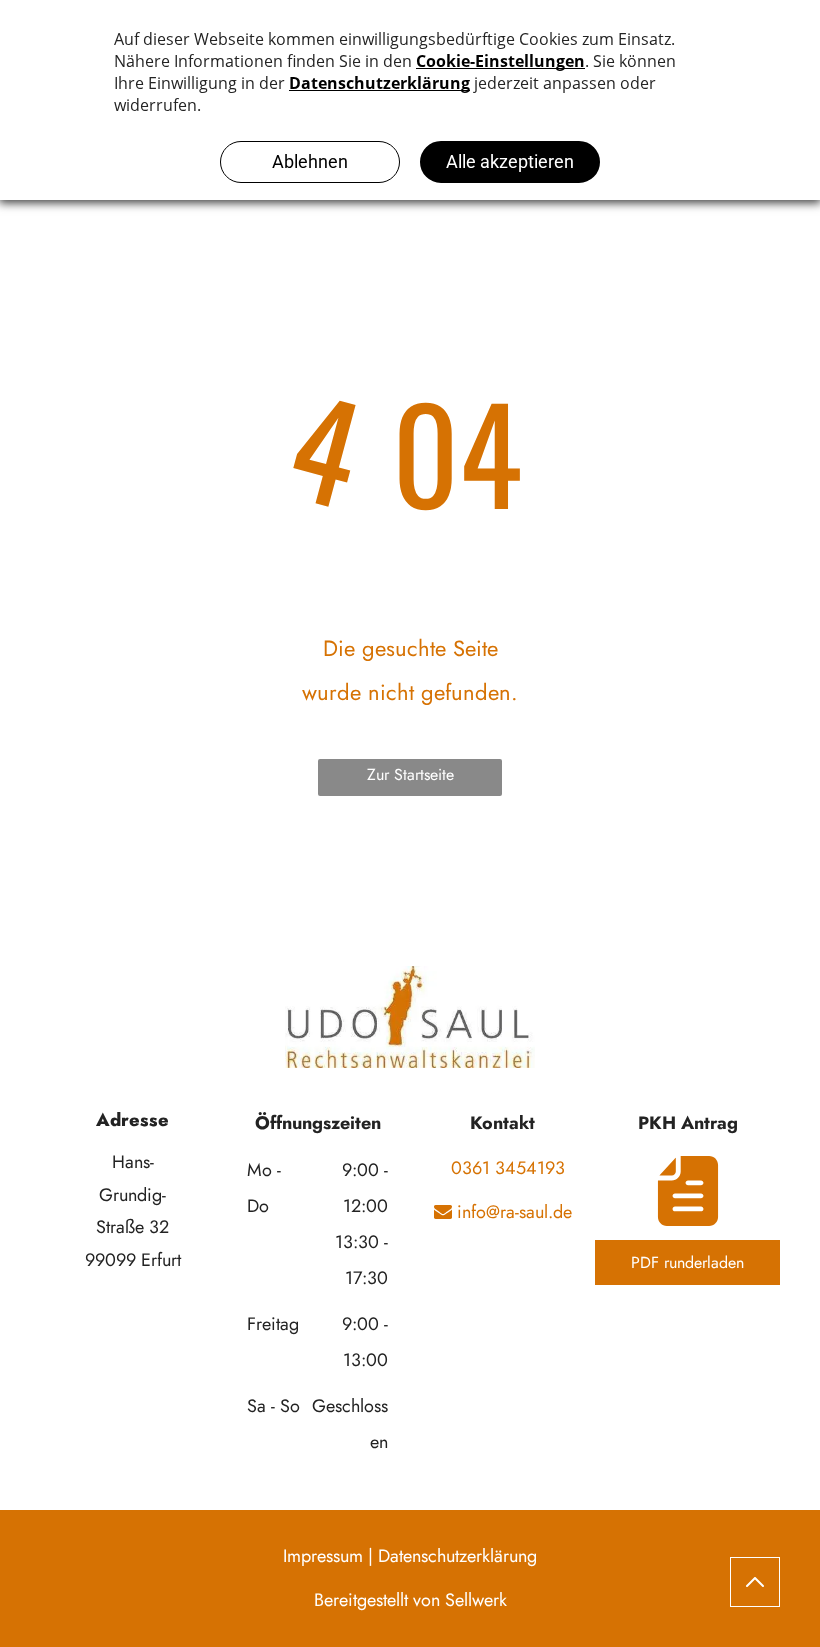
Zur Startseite (410, 774)
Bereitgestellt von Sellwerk (410, 1600)
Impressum (323, 1556)
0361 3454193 (503, 1168)
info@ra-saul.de (512, 1212)
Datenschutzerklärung (457, 1556)
